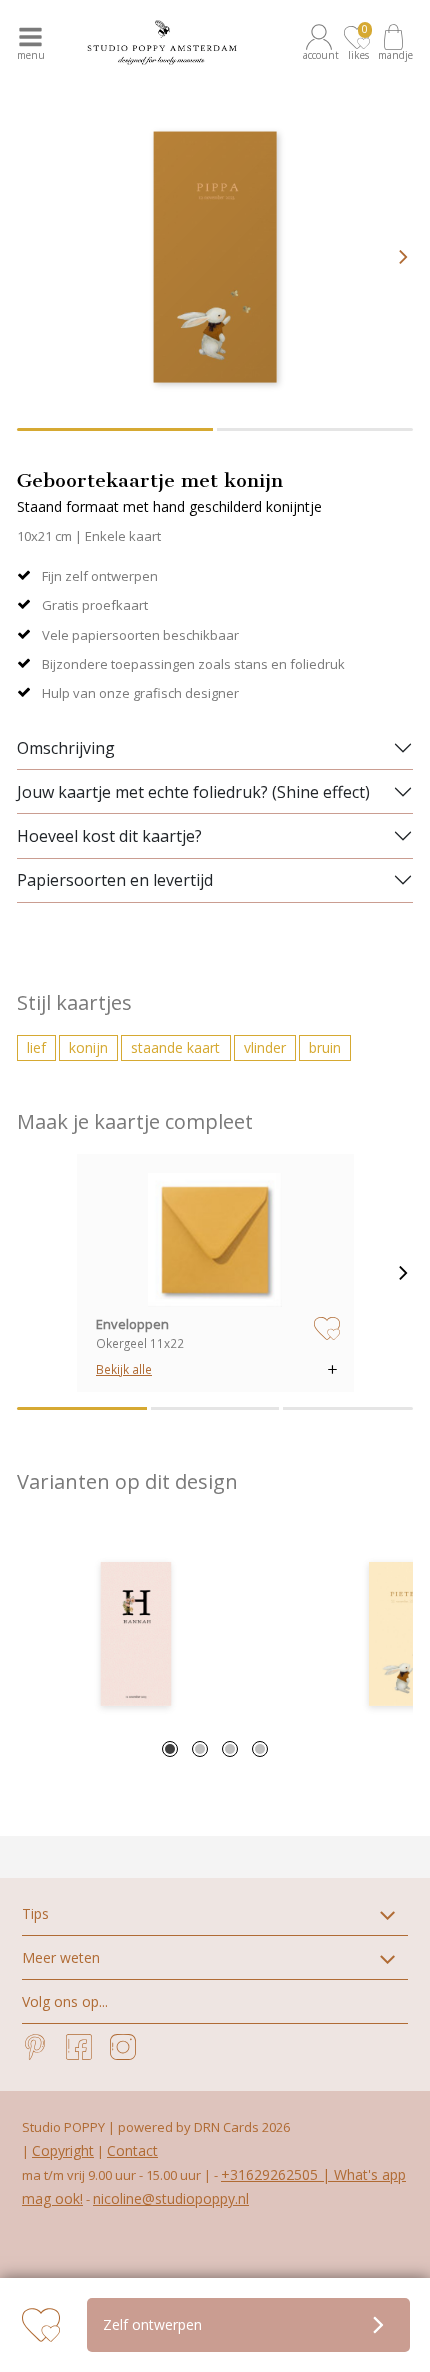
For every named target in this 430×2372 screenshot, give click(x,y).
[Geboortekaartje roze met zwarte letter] (136, 1634)
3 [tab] (230, 1749)
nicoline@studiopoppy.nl (171, 2198)
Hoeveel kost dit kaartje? (109, 836)
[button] (322, 42)
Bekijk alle (124, 1369)
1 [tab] (170, 1749)
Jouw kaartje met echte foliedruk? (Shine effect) (193, 792)
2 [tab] (200, 1749)
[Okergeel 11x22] (215, 1240)
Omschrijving (66, 748)
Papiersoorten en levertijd (115, 880)
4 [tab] (260, 1749)
